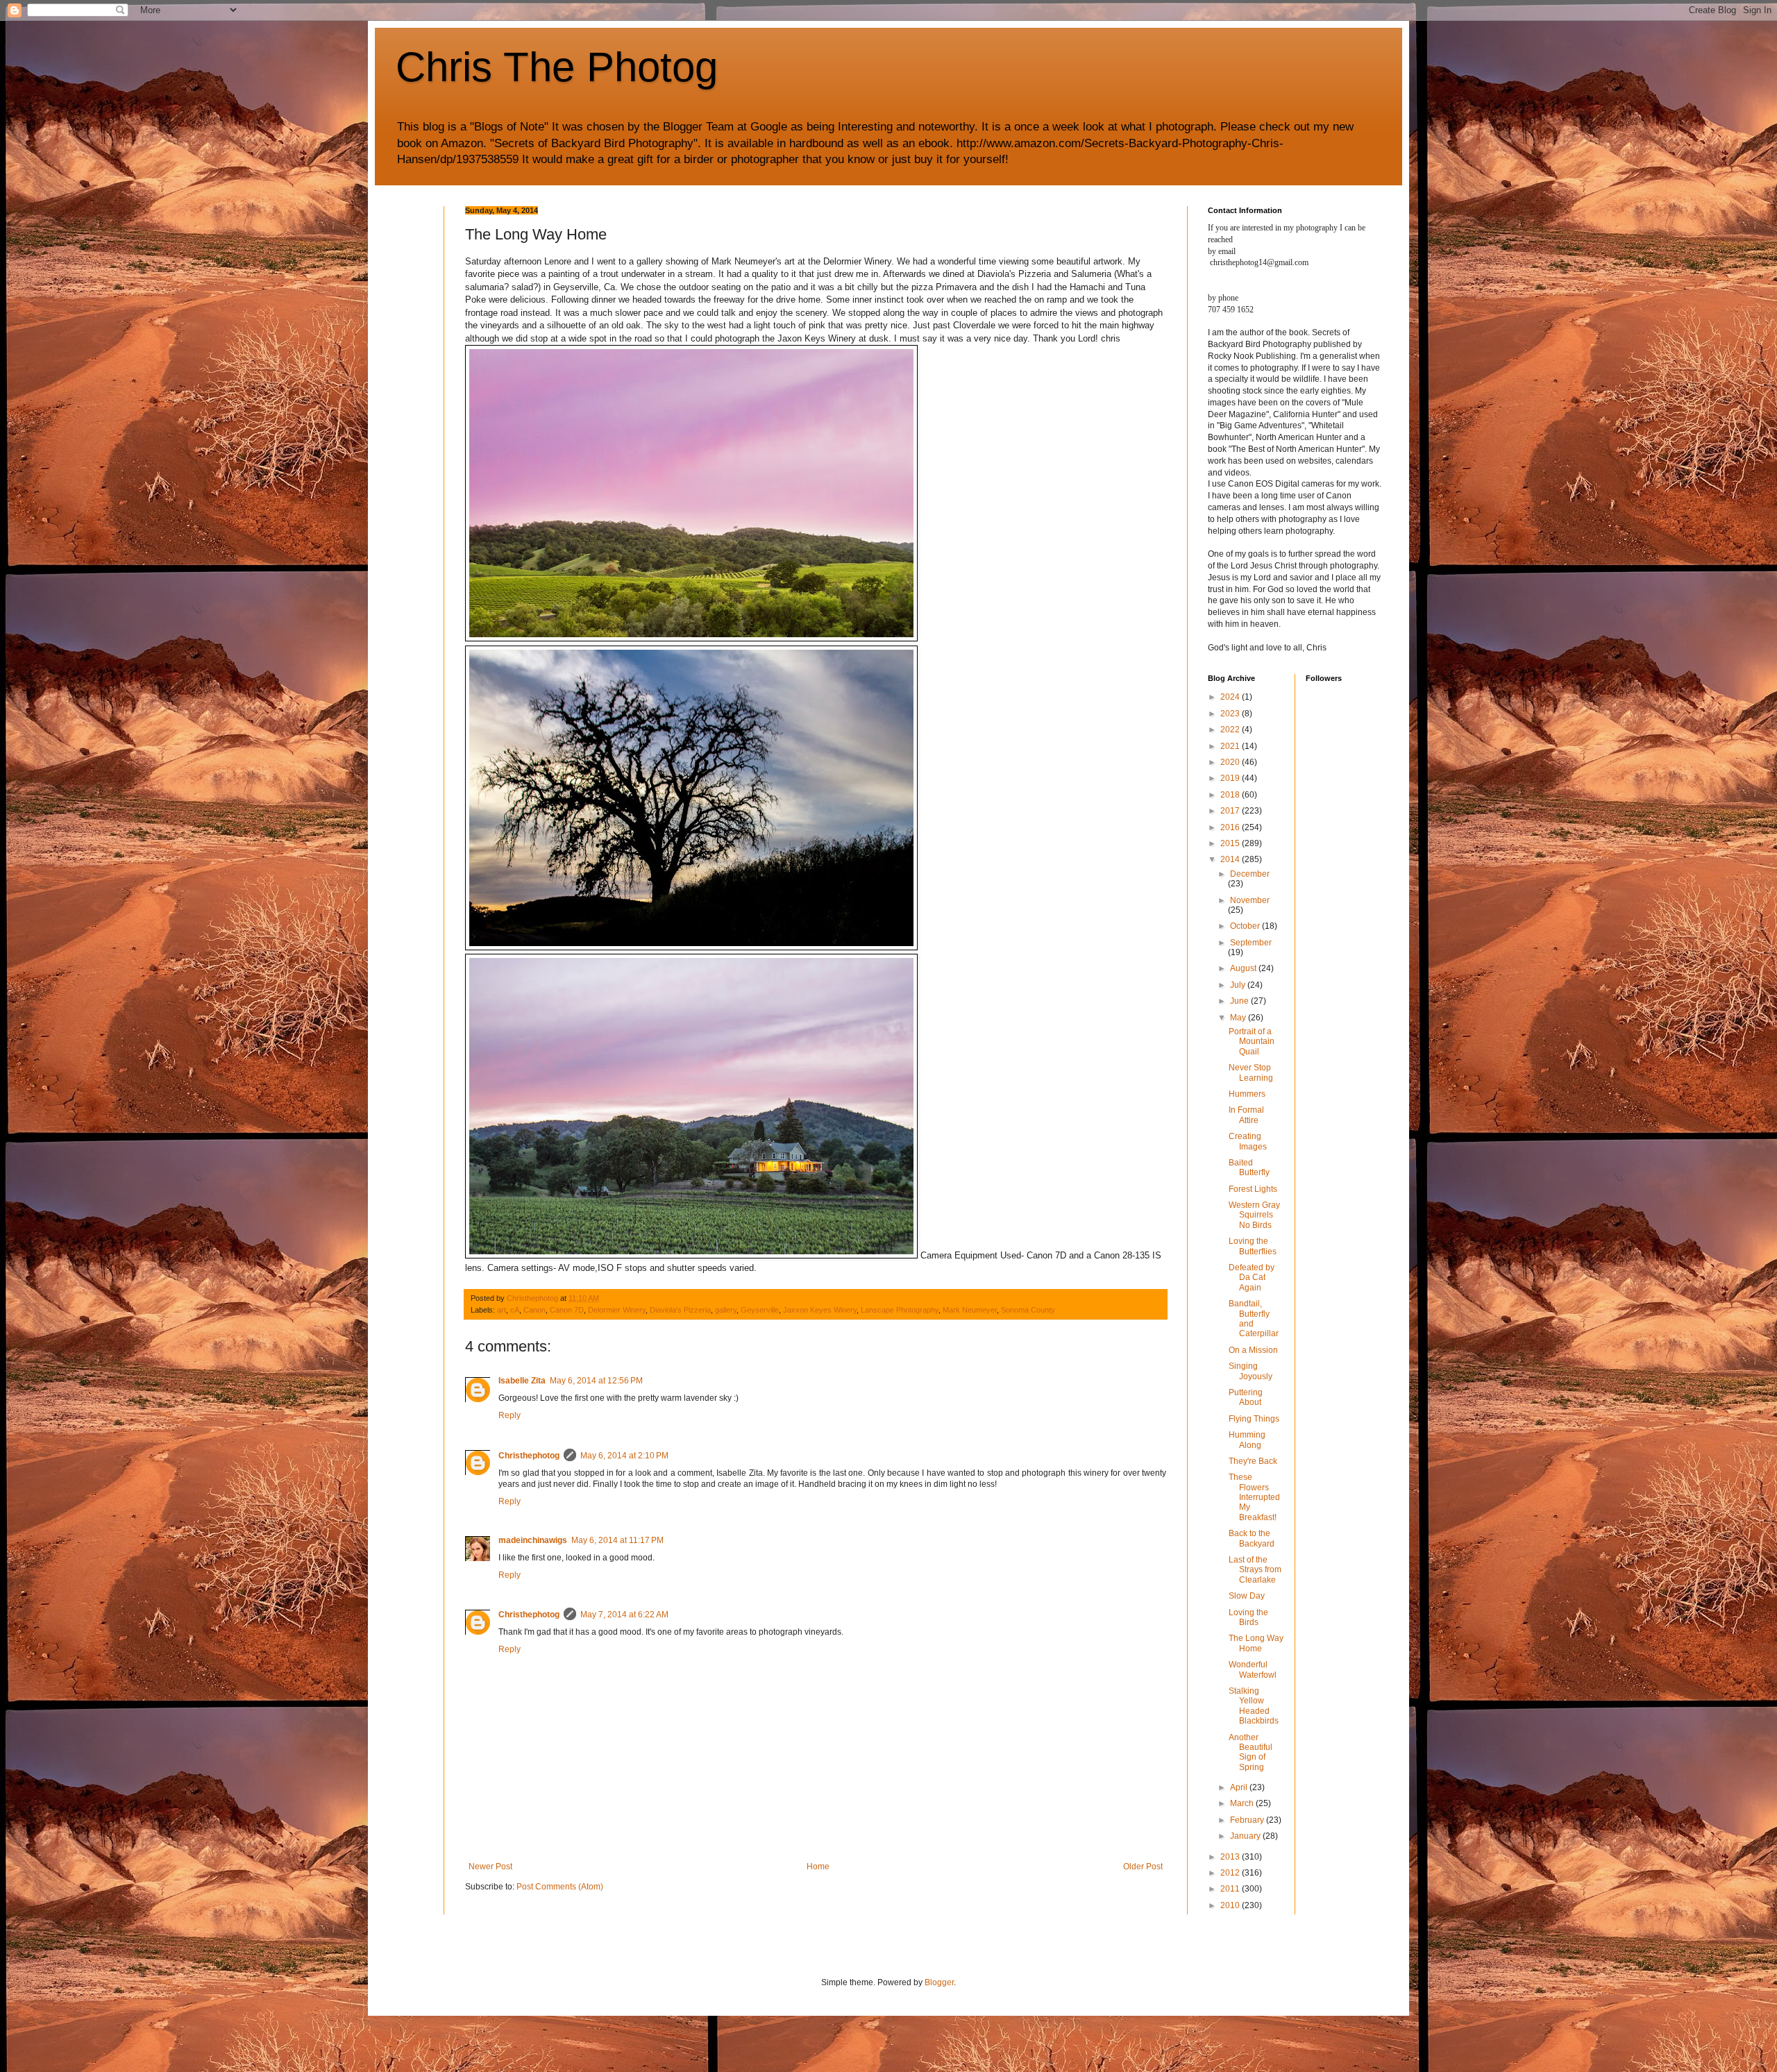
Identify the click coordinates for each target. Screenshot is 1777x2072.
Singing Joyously (1250, 1371)
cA (515, 1310)
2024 (1231, 697)
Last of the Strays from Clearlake (1255, 1570)
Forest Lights (1253, 1189)
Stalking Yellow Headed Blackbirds (1254, 1706)
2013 (1231, 1857)
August (1244, 968)
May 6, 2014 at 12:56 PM (596, 1381)
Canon (534, 1310)
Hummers (1247, 1094)
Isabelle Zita (522, 1381)
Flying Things (1254, 1419)
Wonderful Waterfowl (1253, 1669)
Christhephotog (529, 1456)
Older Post (1143, 1867)
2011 (1231, 1889)
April (1240, 1787)
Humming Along (1247, 1440)
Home (818, 1867)
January (1246, 1836)
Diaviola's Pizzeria (680, 1310)
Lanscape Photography (900, 1310)
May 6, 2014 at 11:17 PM (617, 1540)
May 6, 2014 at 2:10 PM (624, 1456)
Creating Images (1248, 1141)
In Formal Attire (1246, 1115)
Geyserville (760, 1310)
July (1239, 985)
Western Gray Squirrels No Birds (1254, 1215)
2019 (1231, 778)
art (502, 1310)
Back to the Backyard (1252, 1538)
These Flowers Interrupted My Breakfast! (1254, 1497)
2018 (1231, 795)
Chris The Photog (557, 67)
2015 (1231, 843)
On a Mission (1253, 1350)
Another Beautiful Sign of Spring (1250, 1752)
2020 (1231, 762)
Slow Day (1247, 1596)
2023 (1231, 714)
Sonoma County (1028, 1310)
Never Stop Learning (1251, 1072)
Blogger (939, 1982)
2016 (1231, 827)
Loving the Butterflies (1253, 1246)
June (1240, 1001)
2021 (1231, 746)
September (1251, 943)
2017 (1231, 811)
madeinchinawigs (533, 1540)
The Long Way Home (1256, 1643)
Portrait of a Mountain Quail (1252, 1042)
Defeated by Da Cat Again (1252, 1278)
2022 (1231, 730)
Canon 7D (567, 1310)
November (1250, 900)
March (1243, 1803)
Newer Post (490, 1867)
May (1239, 1018)
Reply (509, 1415)
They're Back (1253, 1461)
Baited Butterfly (1249, 1168)
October (1246, 926)
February (1248, 1820)
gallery (726, 1310)
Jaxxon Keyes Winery (820, 1310)
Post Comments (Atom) (560, 1887)
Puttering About (1246, 1397)
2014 (1231, 859)
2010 (1231, 1905)
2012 (1231, 1873)
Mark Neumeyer (970, 1310)
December (1250, 874)
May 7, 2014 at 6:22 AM (624, 1615)
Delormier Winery (617, 1310)
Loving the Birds (1248, 1617)
